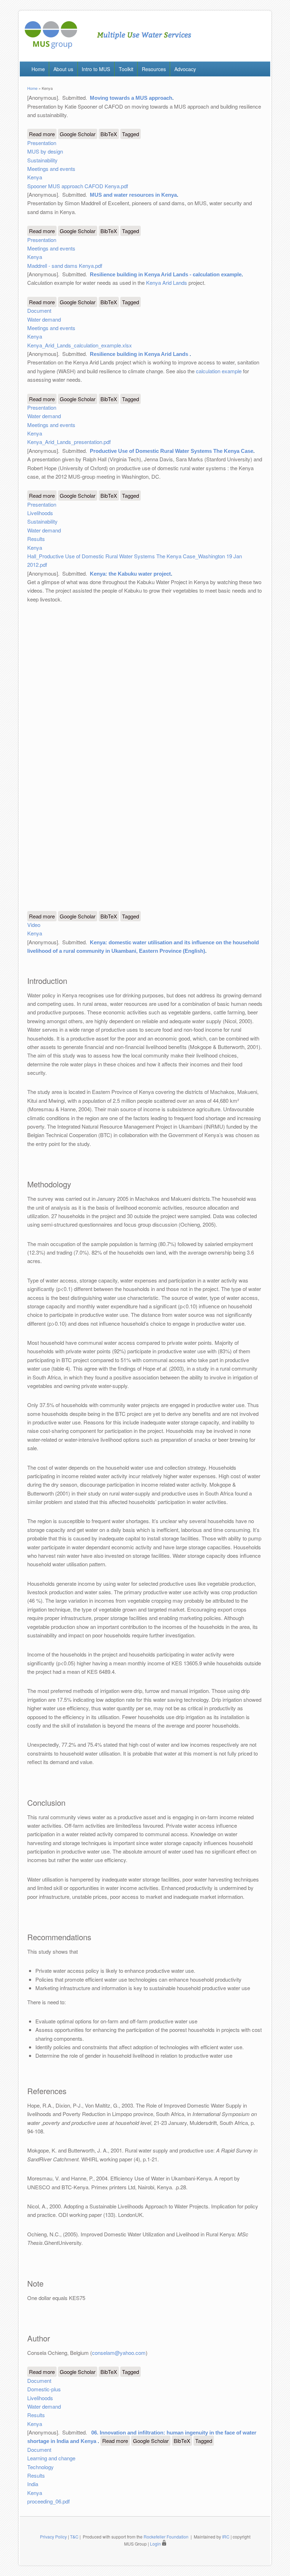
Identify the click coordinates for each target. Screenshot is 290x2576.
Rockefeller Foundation (166, 2537)
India (33, 2484)
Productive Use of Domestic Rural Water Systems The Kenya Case (172, 451)
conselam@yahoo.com (119, 2353)
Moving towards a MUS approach (131, 98)
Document (39, 310)
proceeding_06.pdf (48, 2501)
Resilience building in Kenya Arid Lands (140, 354)
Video (34, 925)
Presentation (42, 143)
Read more (43, 134)
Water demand (44, 319)
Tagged (130, 134)
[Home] (108, 47)
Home (38, 69)
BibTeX (109, 134)
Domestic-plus (44, 2389)
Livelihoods (40, 513)
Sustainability (42, 160)
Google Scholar (78, 134)
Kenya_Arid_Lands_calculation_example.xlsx (80, 345)
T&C (74, 2537)
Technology (40, 2467)
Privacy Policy (53, 2537)
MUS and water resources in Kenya (133, 195)
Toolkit (126, 69)
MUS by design (45, 151)
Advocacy (185, 69)
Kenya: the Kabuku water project (130, 574)
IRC (226, 2537)
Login (156, 2544)
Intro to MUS (96, 69)
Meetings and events (51, 169)
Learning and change (51, 2458)
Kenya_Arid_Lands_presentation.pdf (69, 442)
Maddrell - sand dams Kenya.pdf (65, 266)
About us (63, 69)
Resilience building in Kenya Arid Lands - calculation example (166, 274)
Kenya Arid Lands (167, 283)
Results (36, 539)
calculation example (219, 371)
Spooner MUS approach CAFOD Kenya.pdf (78, 186)
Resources (154, 69)
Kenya (35, 177)
